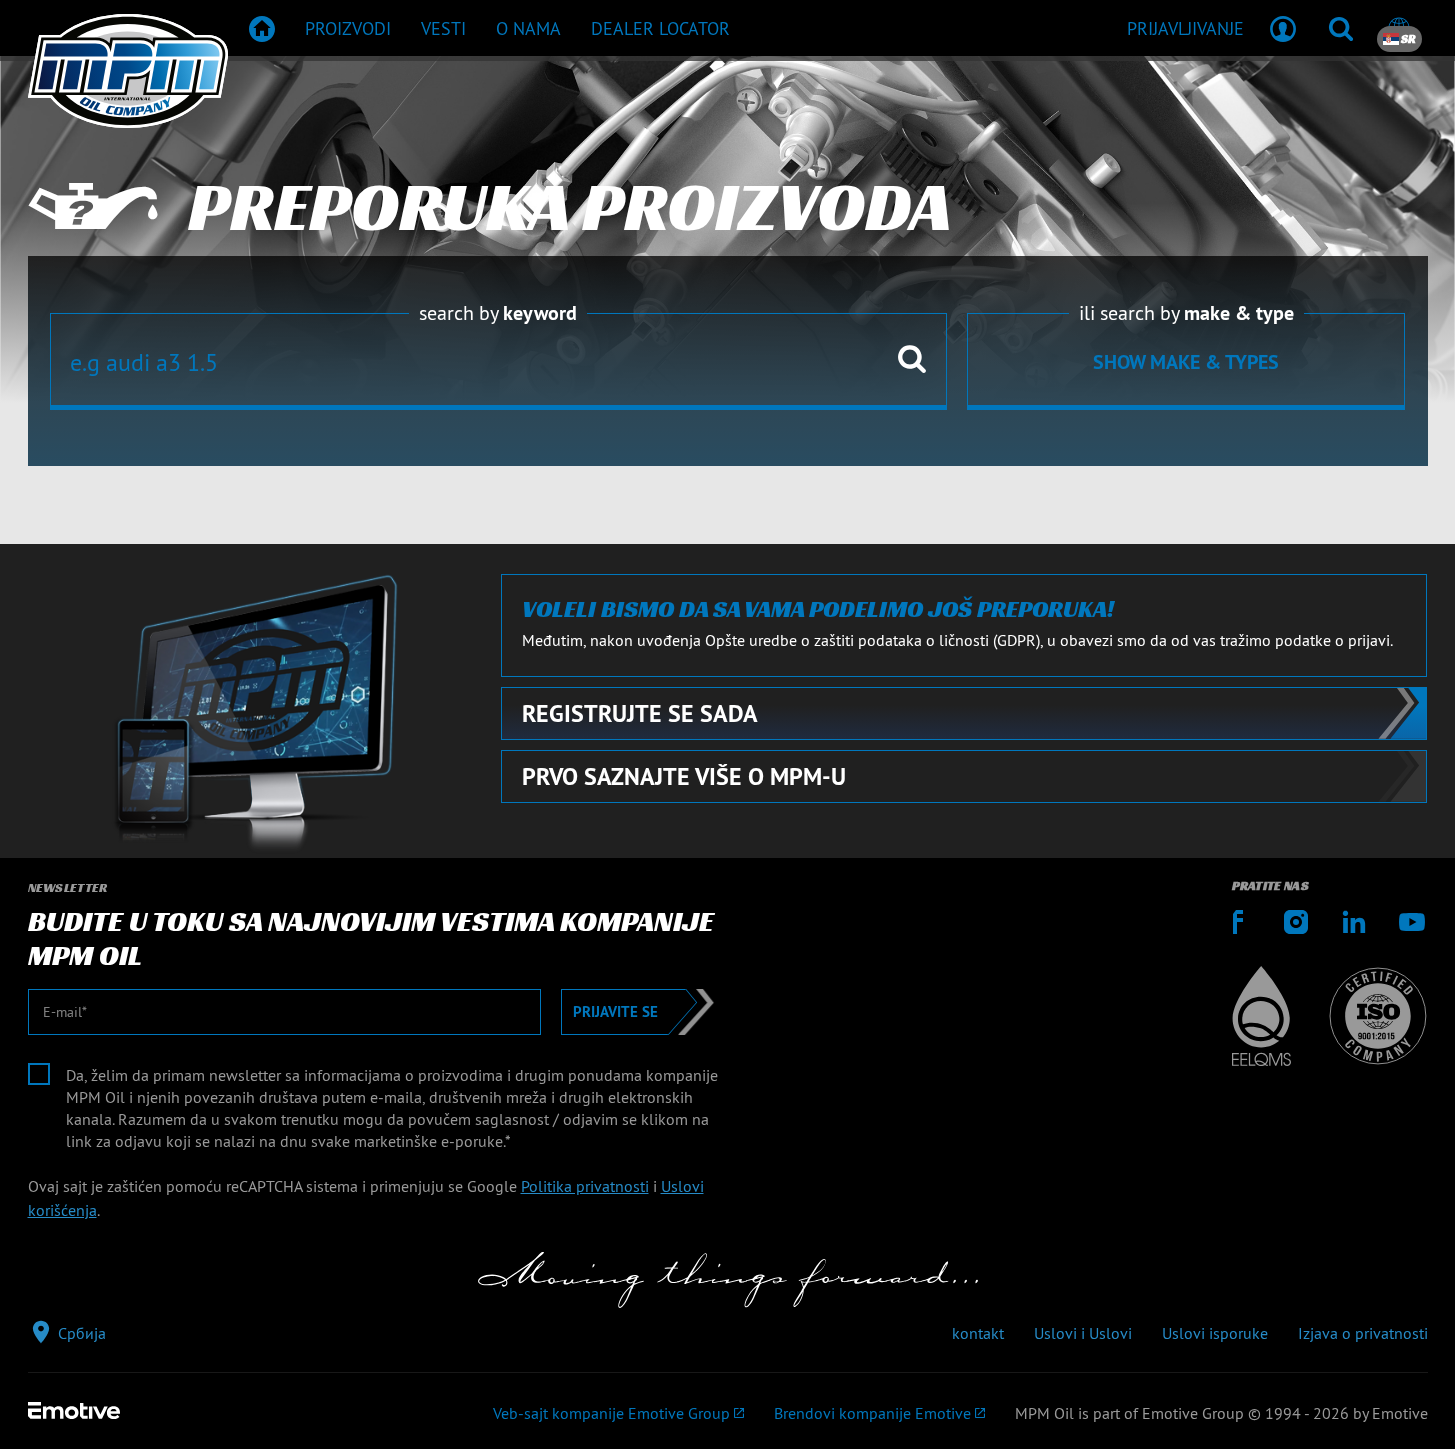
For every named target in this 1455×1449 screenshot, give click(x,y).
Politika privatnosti (585, 1186)
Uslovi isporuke (1215, 1333)
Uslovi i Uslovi (1083, 1333)
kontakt (978, 1333)
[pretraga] (1341, 28)
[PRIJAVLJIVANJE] (1283, 28)
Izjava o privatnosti (1363, 1333)
